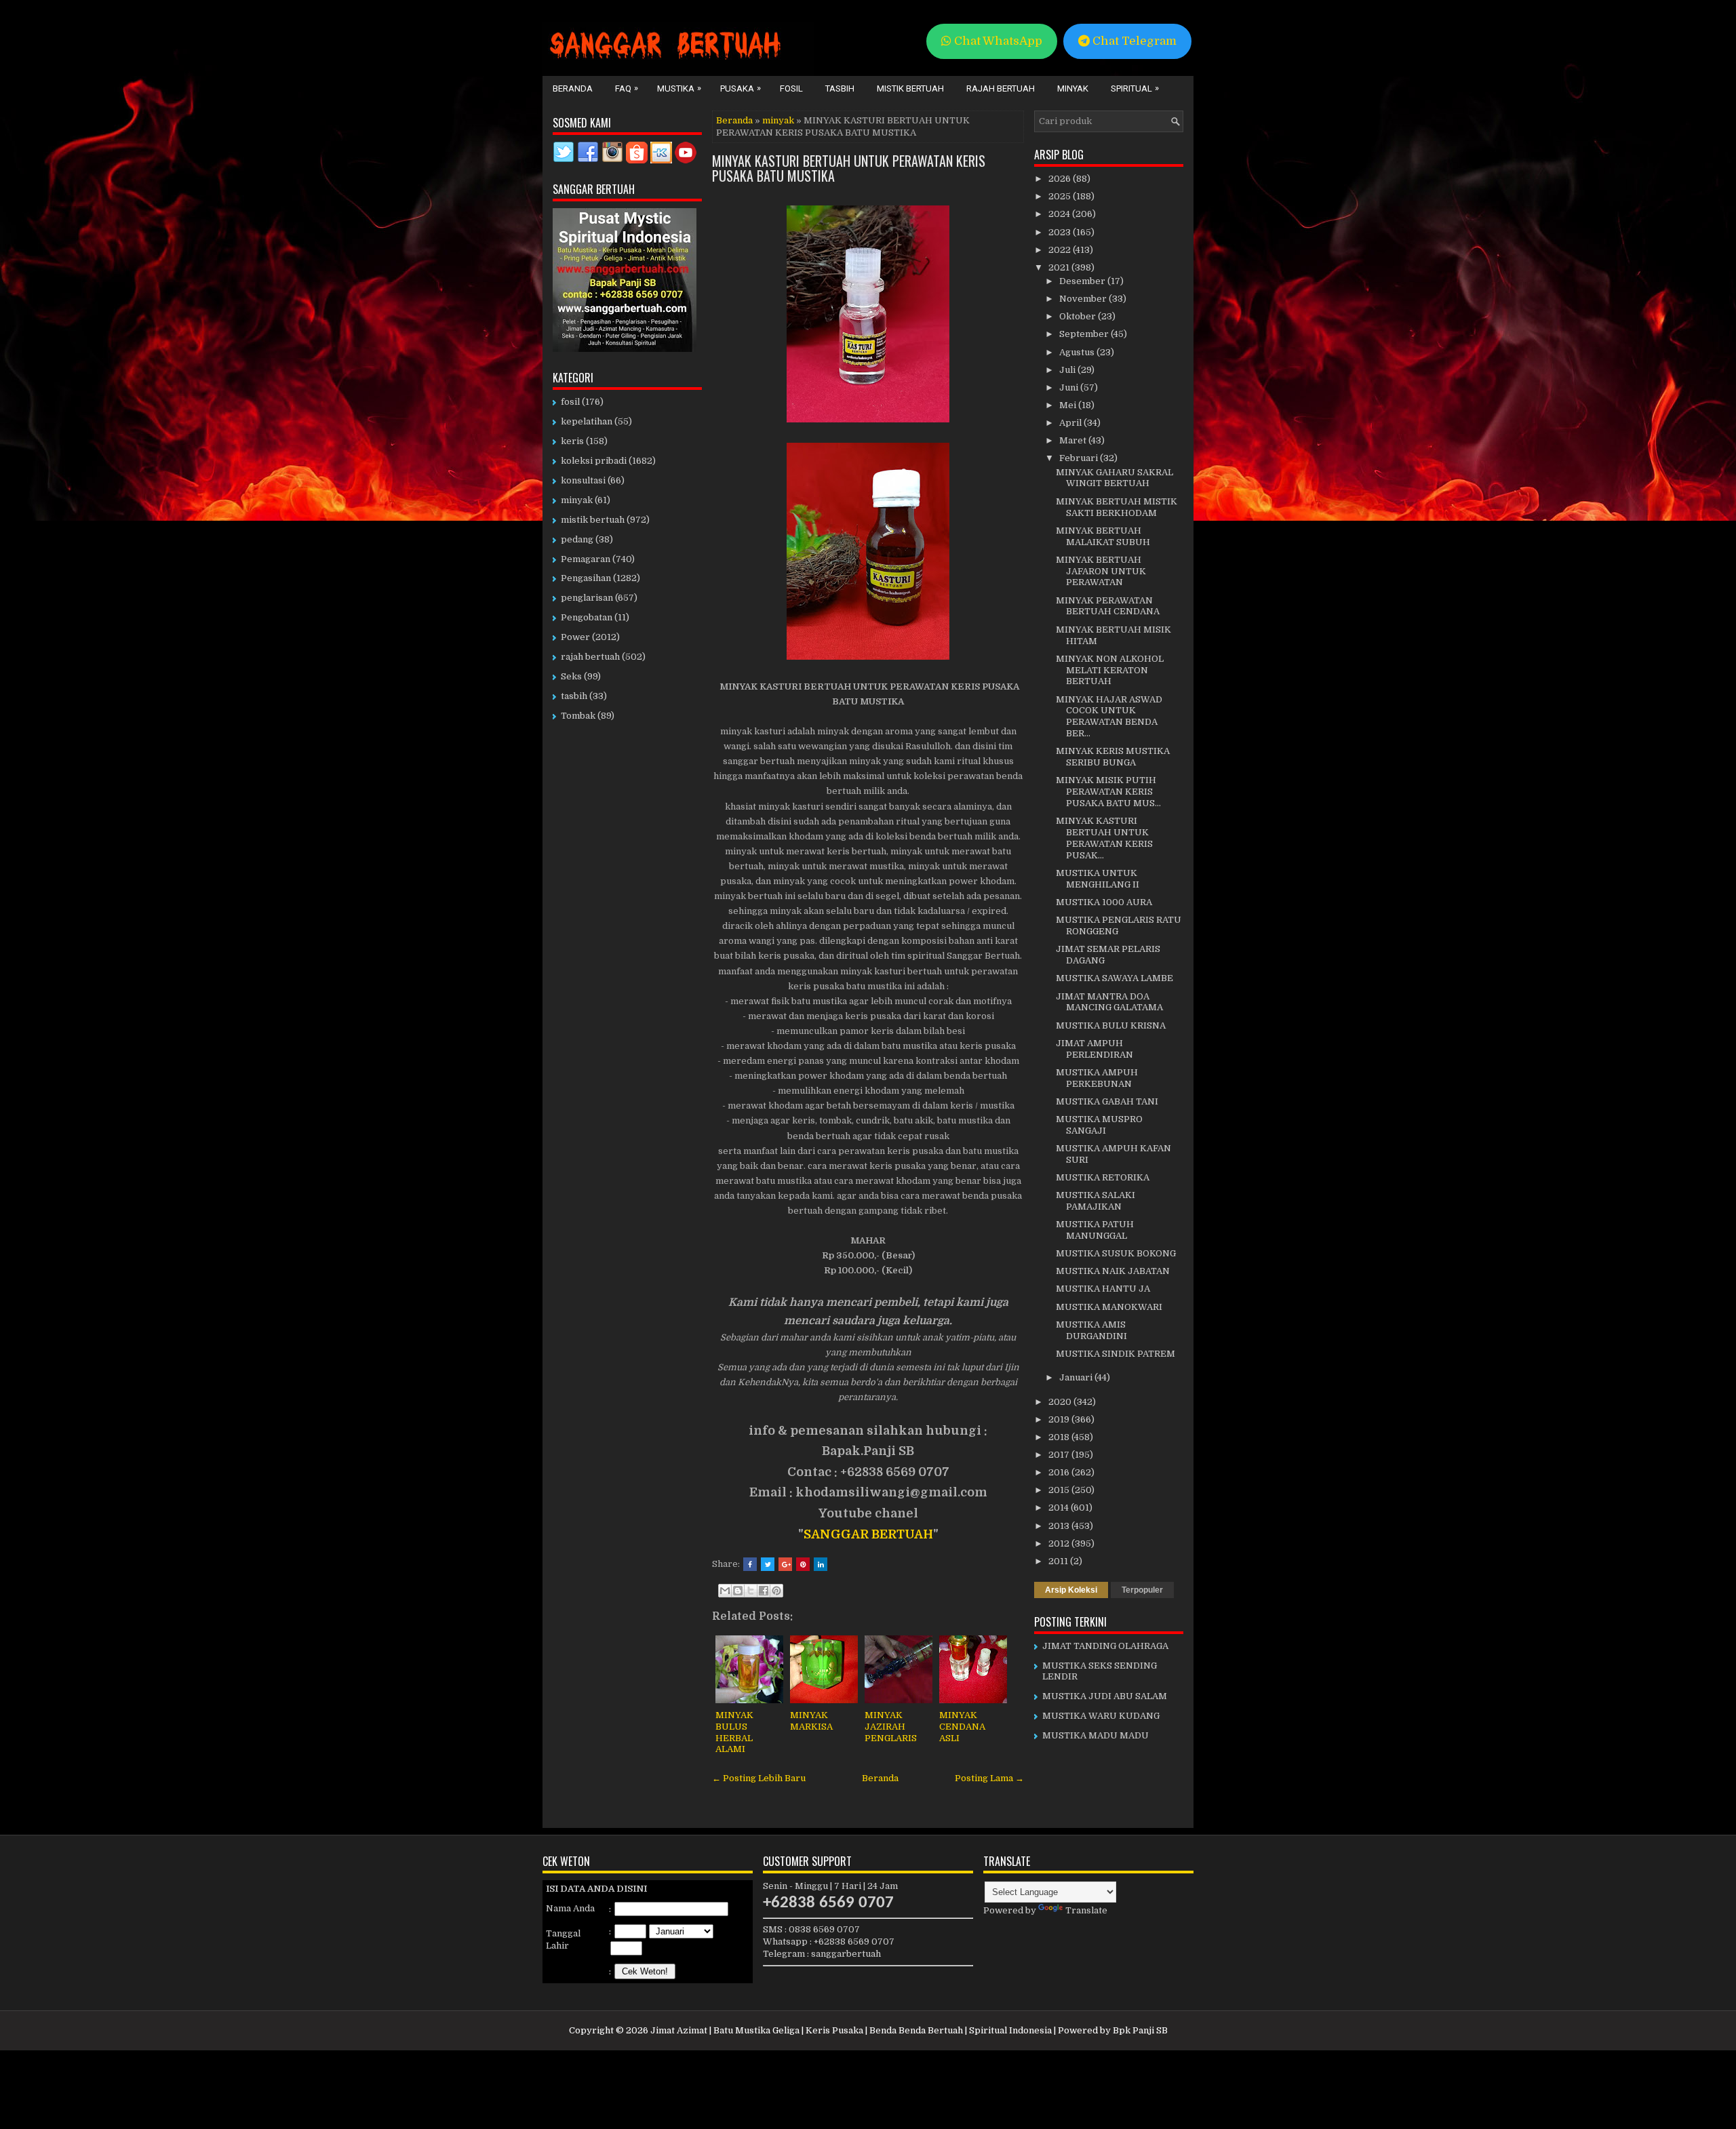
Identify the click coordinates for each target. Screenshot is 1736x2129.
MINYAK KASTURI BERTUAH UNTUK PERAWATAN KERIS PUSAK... (1104, 838)
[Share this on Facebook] (750, 1564)
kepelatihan (587, 421)
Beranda (573, 88)
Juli (1068, 370)
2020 (1061, 1402)
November (1084, 299)
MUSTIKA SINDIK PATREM (1116, 1354)
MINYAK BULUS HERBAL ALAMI (734, 1732)
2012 (1060, 1544)
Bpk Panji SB (1140, 2030)
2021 (1060, 267)
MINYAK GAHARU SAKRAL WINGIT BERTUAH (1114, 478)
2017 (1060, 1455)
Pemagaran (586, 559)
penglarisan (587, 598)
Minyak (1073, 88)
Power (575, 637)
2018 (1060, 1437)
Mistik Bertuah (910, 88)
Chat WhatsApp (997, 41)
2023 (1061, 232)
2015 (1060, 1490)
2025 (1061, 196)
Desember (1083, 281)
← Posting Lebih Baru (759, 1778)
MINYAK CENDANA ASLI (962, 1727)
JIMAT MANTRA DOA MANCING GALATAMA (1109, 1002)
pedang (577, 539)
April (1071, 423)
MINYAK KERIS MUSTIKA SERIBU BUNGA (1113, 757)
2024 (1060, 214)
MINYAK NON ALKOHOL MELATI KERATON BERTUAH (1110, 670)
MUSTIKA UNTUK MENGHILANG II (1098, 879)
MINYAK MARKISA (811, 1721)
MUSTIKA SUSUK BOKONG (1116, 1253)
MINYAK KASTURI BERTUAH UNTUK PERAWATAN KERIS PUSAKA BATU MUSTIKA (849, 168)
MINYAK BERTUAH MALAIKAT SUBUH (1103, 536)
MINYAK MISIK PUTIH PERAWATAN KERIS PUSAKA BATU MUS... (1108, 792)
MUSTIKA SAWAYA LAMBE (1114, 978)
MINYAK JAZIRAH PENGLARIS (891, 1727)
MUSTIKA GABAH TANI (1107, 1101)
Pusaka (741, 88)
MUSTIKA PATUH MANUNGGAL (1095, 1230)
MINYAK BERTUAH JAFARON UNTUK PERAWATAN (1101, 571)
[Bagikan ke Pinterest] (776, 1591)
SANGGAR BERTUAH (868, 1534)
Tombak (578, 716)
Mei (1069, 405)
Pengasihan (586, 578)
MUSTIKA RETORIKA (1103, 1177)
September (1085, 334)
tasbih (574, 696)
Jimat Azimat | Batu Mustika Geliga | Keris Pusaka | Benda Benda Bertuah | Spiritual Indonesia (851, 2030)
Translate (1086, 1910)
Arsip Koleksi (1071, 1590)
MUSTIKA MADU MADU (1096, 1735)
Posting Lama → (989, 1778)
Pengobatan (587, 617)
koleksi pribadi (594, 461)
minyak (778, 120)
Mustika (679, 88)
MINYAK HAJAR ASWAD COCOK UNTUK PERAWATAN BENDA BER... (1109, 717)
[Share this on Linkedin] (821, 1564)
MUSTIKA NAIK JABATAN (1113, 1271)
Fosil (791, 88)
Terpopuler (1142, 1590)
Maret (1074, 440)
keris (572, 441)
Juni (1070, 387)
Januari (1077, 1377)
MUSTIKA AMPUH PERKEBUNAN (1097, 1078)
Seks (571, 676)
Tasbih (840, 88)
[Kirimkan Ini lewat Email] (725, 1591)
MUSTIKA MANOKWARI (1109, 1307)
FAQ (627, 88)
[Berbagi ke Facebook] (764, 1591)
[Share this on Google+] (785, 1564)
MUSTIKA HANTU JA (1103, 1289)
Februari (1080, 458)
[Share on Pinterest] (803, 1564)
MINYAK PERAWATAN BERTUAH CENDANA (1108, 606)
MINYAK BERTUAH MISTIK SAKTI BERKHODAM (1117, 507)
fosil (570, 402)
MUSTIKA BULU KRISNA (1111, 1026)
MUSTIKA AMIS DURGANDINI (1091, 1330)
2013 (1060, 1526)
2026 (1061, 179)
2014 (1060, 1508)
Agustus (1078, 352)
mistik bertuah (593, 520)
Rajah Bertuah (1001, 88)
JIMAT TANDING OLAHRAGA (1105, 1646)
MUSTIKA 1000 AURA (1104, 902)
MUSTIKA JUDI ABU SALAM (1105, 1696)
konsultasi (583, 480)
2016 (1060, 1472)
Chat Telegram (1133, 41)
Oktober (1079, 316)
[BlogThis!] (738, 1591)
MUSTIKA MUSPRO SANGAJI (1099, 1125)
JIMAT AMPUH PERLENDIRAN (1094, 1049)
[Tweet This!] (768, 1564)
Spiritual (1135, 88)
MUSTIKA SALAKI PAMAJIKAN (1096, 1201)
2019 (1060, 1419)
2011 (1059, 1561)
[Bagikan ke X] (751, 1591)
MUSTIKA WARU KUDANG (1101, 1716)
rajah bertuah (590, 657)
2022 (1061, 250)
